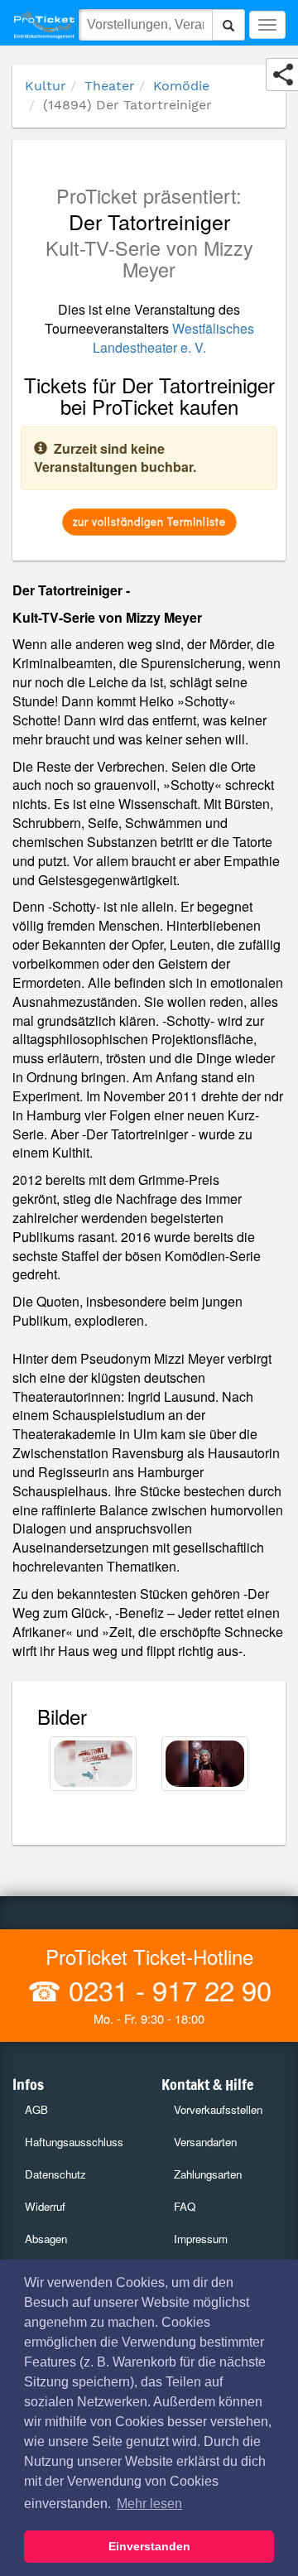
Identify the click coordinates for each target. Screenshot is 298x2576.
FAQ (185, 2206)
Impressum (201, 2239)
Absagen (46, 2239)
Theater (110, 86)
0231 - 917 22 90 (166, 1989)
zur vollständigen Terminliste (149, 521)
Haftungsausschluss (74, 2142)
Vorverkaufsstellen (218, 2109)
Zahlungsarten (208, 2174)
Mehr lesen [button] (149, 2504)
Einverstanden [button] (149, 2546)
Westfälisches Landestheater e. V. (173, 338)
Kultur (46, 86)
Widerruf (45, 2206)
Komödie (181, 86)
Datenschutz (55, 2174)
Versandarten (205, 2142)
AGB (36, 2109)
